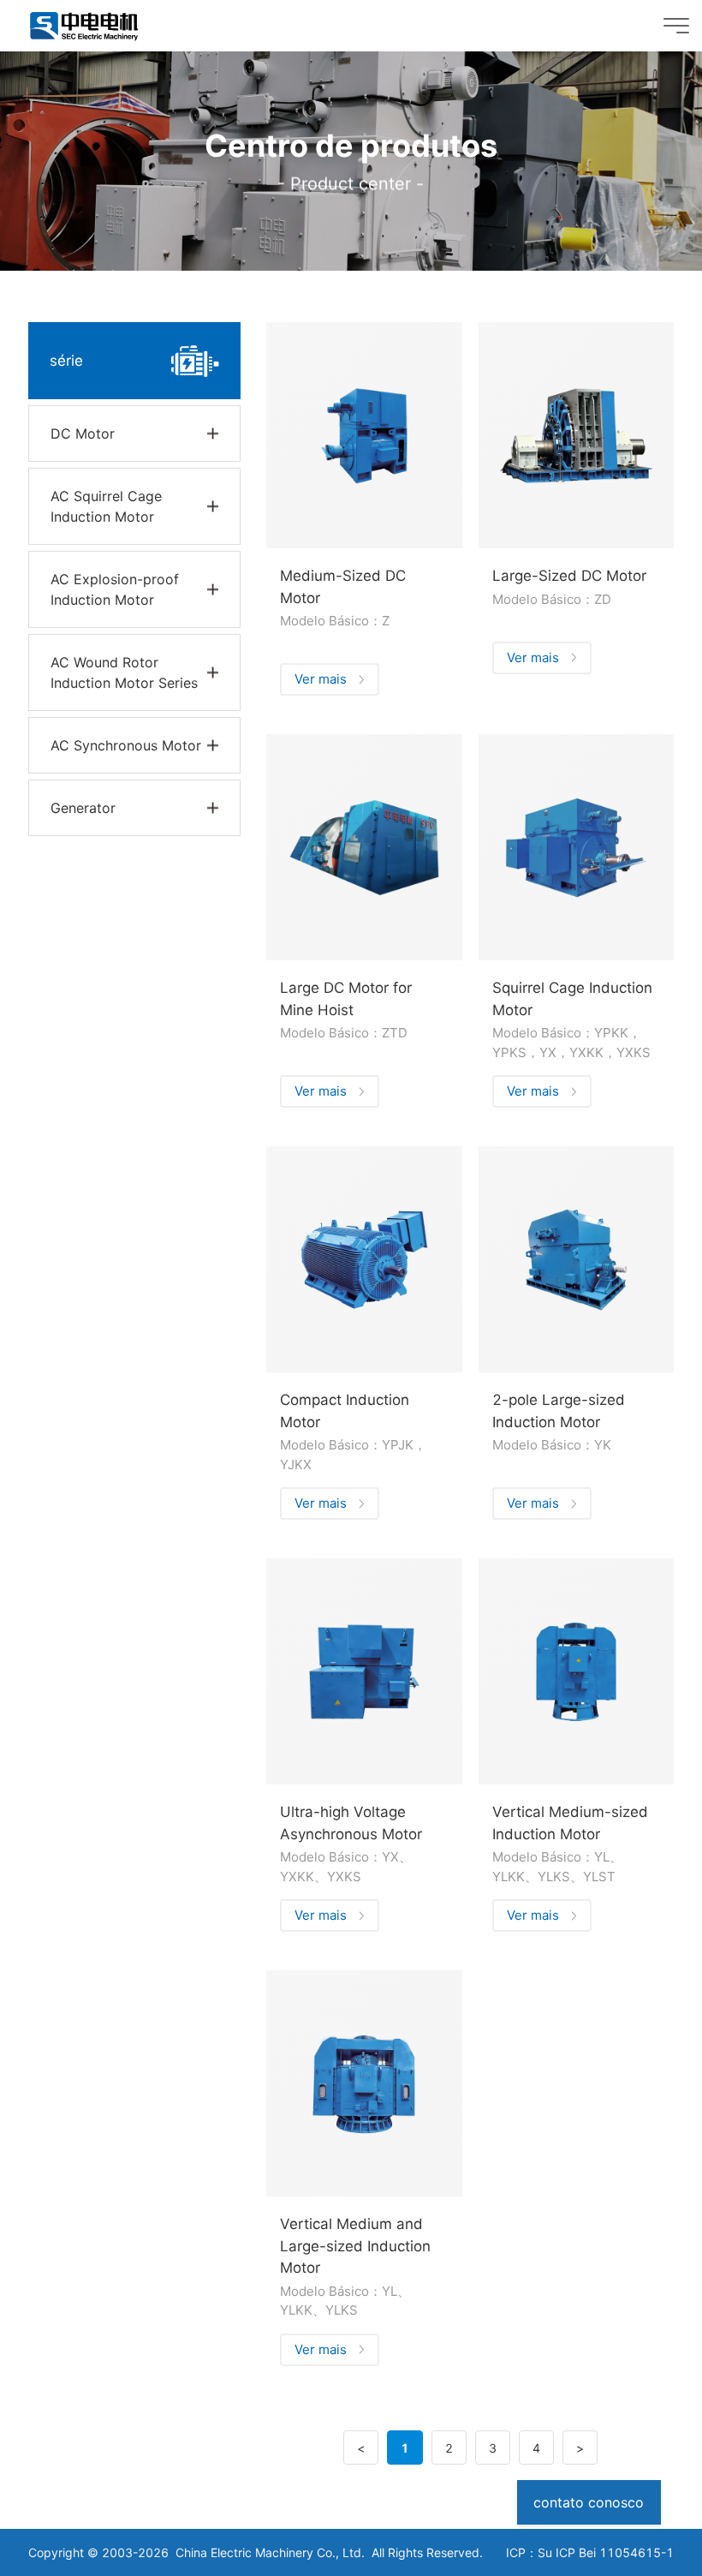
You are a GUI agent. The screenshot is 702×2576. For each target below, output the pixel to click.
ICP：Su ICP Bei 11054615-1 (590, 2552)
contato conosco (589, 2502)
